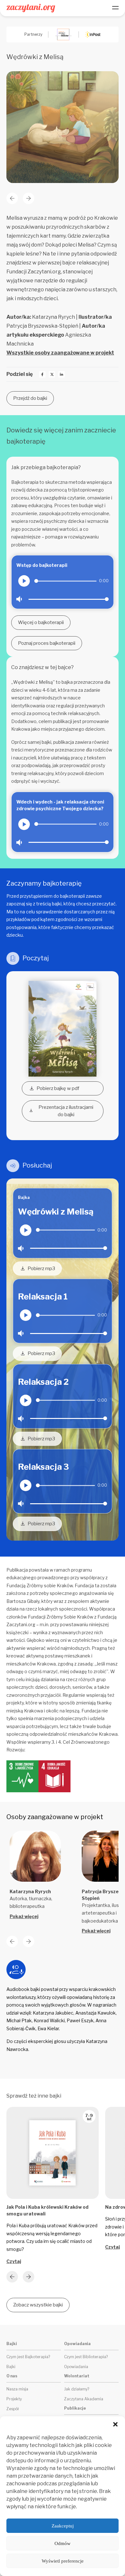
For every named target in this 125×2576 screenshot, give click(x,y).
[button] (115, 2424)
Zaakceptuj (63, 2526)
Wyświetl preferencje (63, 2561)
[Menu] (115, 8)
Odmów (63, 2543)
